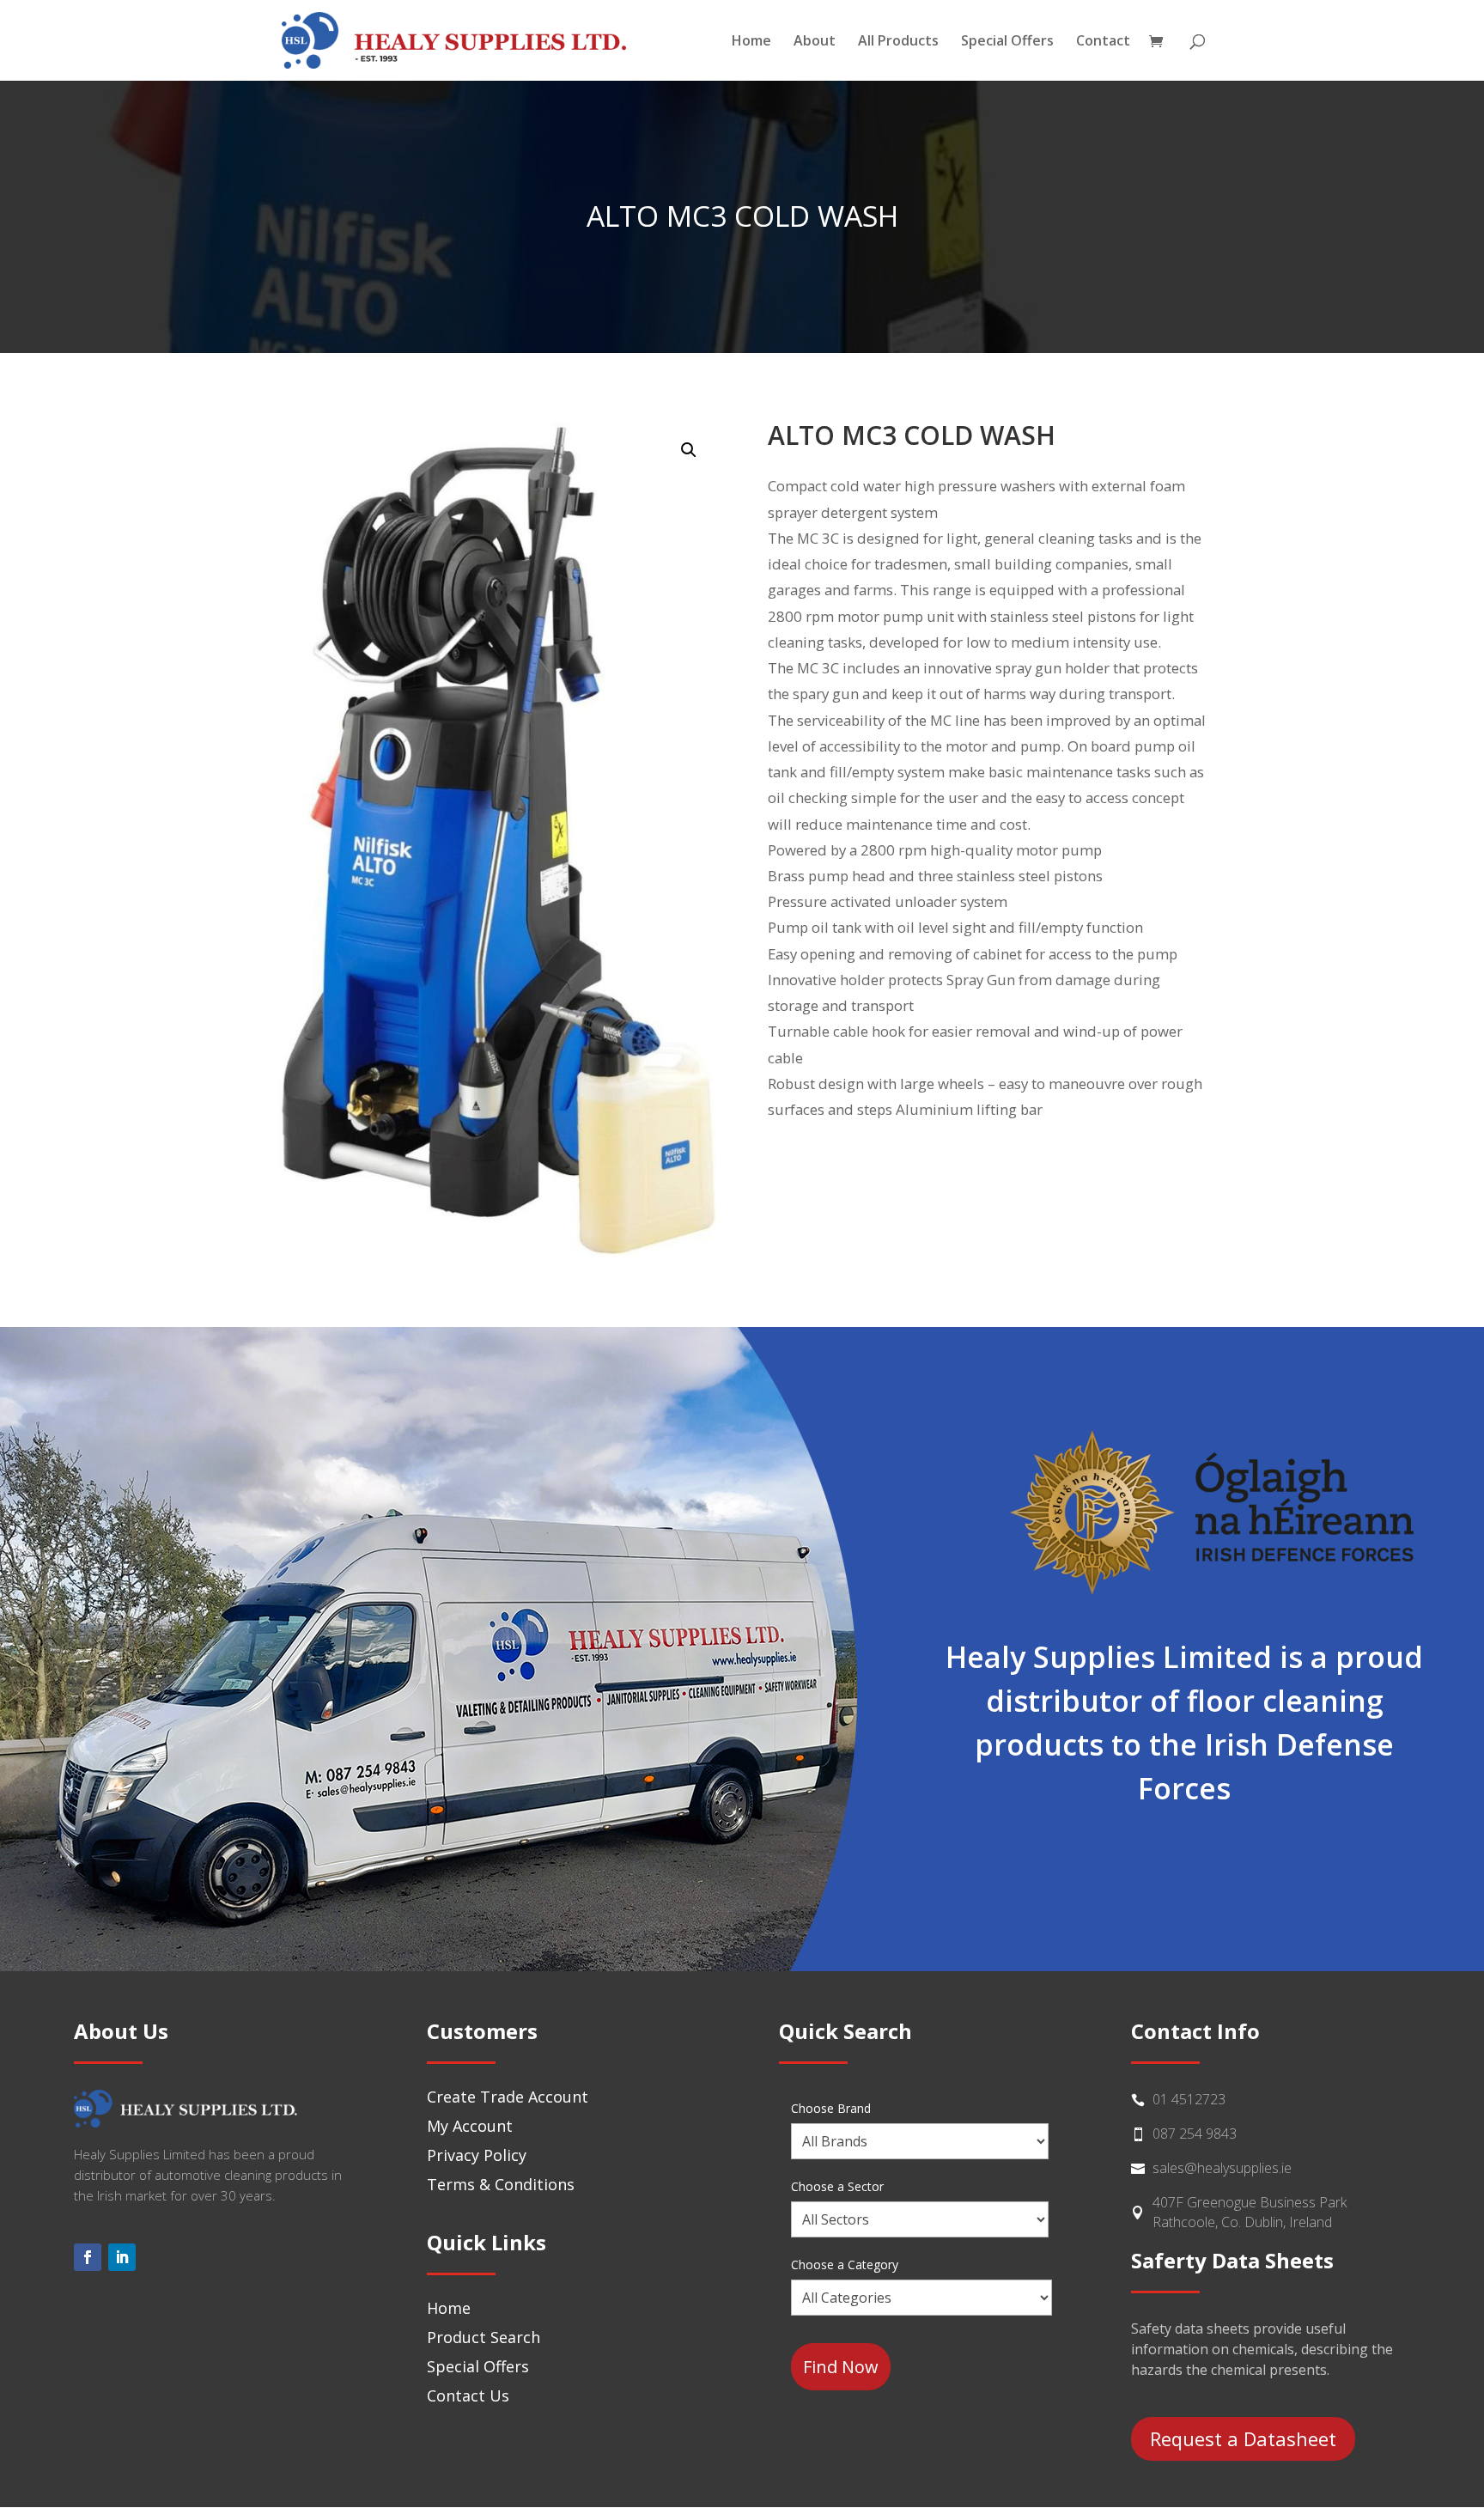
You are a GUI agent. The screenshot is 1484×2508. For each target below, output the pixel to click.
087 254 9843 (1195, 2134)
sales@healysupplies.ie (1222, 2168)
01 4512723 (1189, 2099)
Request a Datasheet (1243, 2438)
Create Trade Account (508, 2097)
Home (751, 42)
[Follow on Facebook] (88, 2257)
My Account (470, 2126)
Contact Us (468, 2395)
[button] (689, 450)
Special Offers (1007, 42)
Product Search (484, 2337)
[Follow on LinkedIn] (122, 2257)
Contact (1103, 42)
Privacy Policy (477, 2155)
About (815, 42)
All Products (898, 42)
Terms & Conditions (501, 2184)
